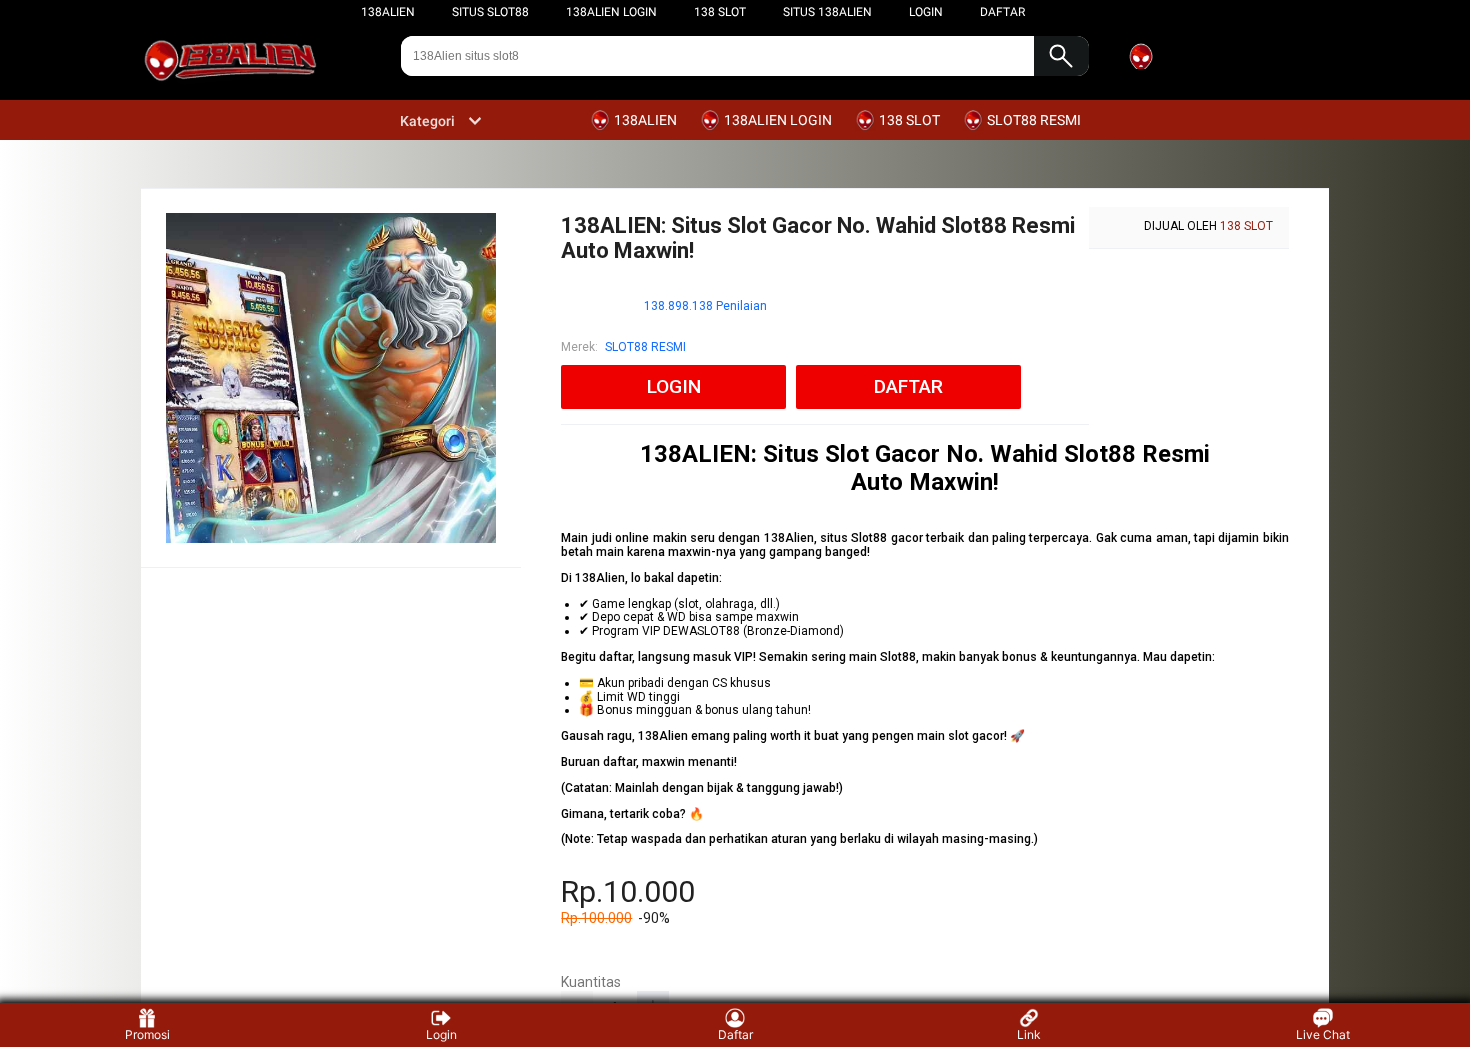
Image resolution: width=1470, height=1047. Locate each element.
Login (441, 1034)
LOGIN (926, 12)
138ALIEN (388, 12)
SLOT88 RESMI (645, 347)
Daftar (735, 1034)
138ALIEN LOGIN (611, 12)
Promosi (147, 1034)
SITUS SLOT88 (490, 12)
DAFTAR (1002, 12)
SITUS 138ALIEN (827, 12)
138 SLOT (720, 12)
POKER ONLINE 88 (705, 973)
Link (1029, 1034)
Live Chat (1323, 1034)
